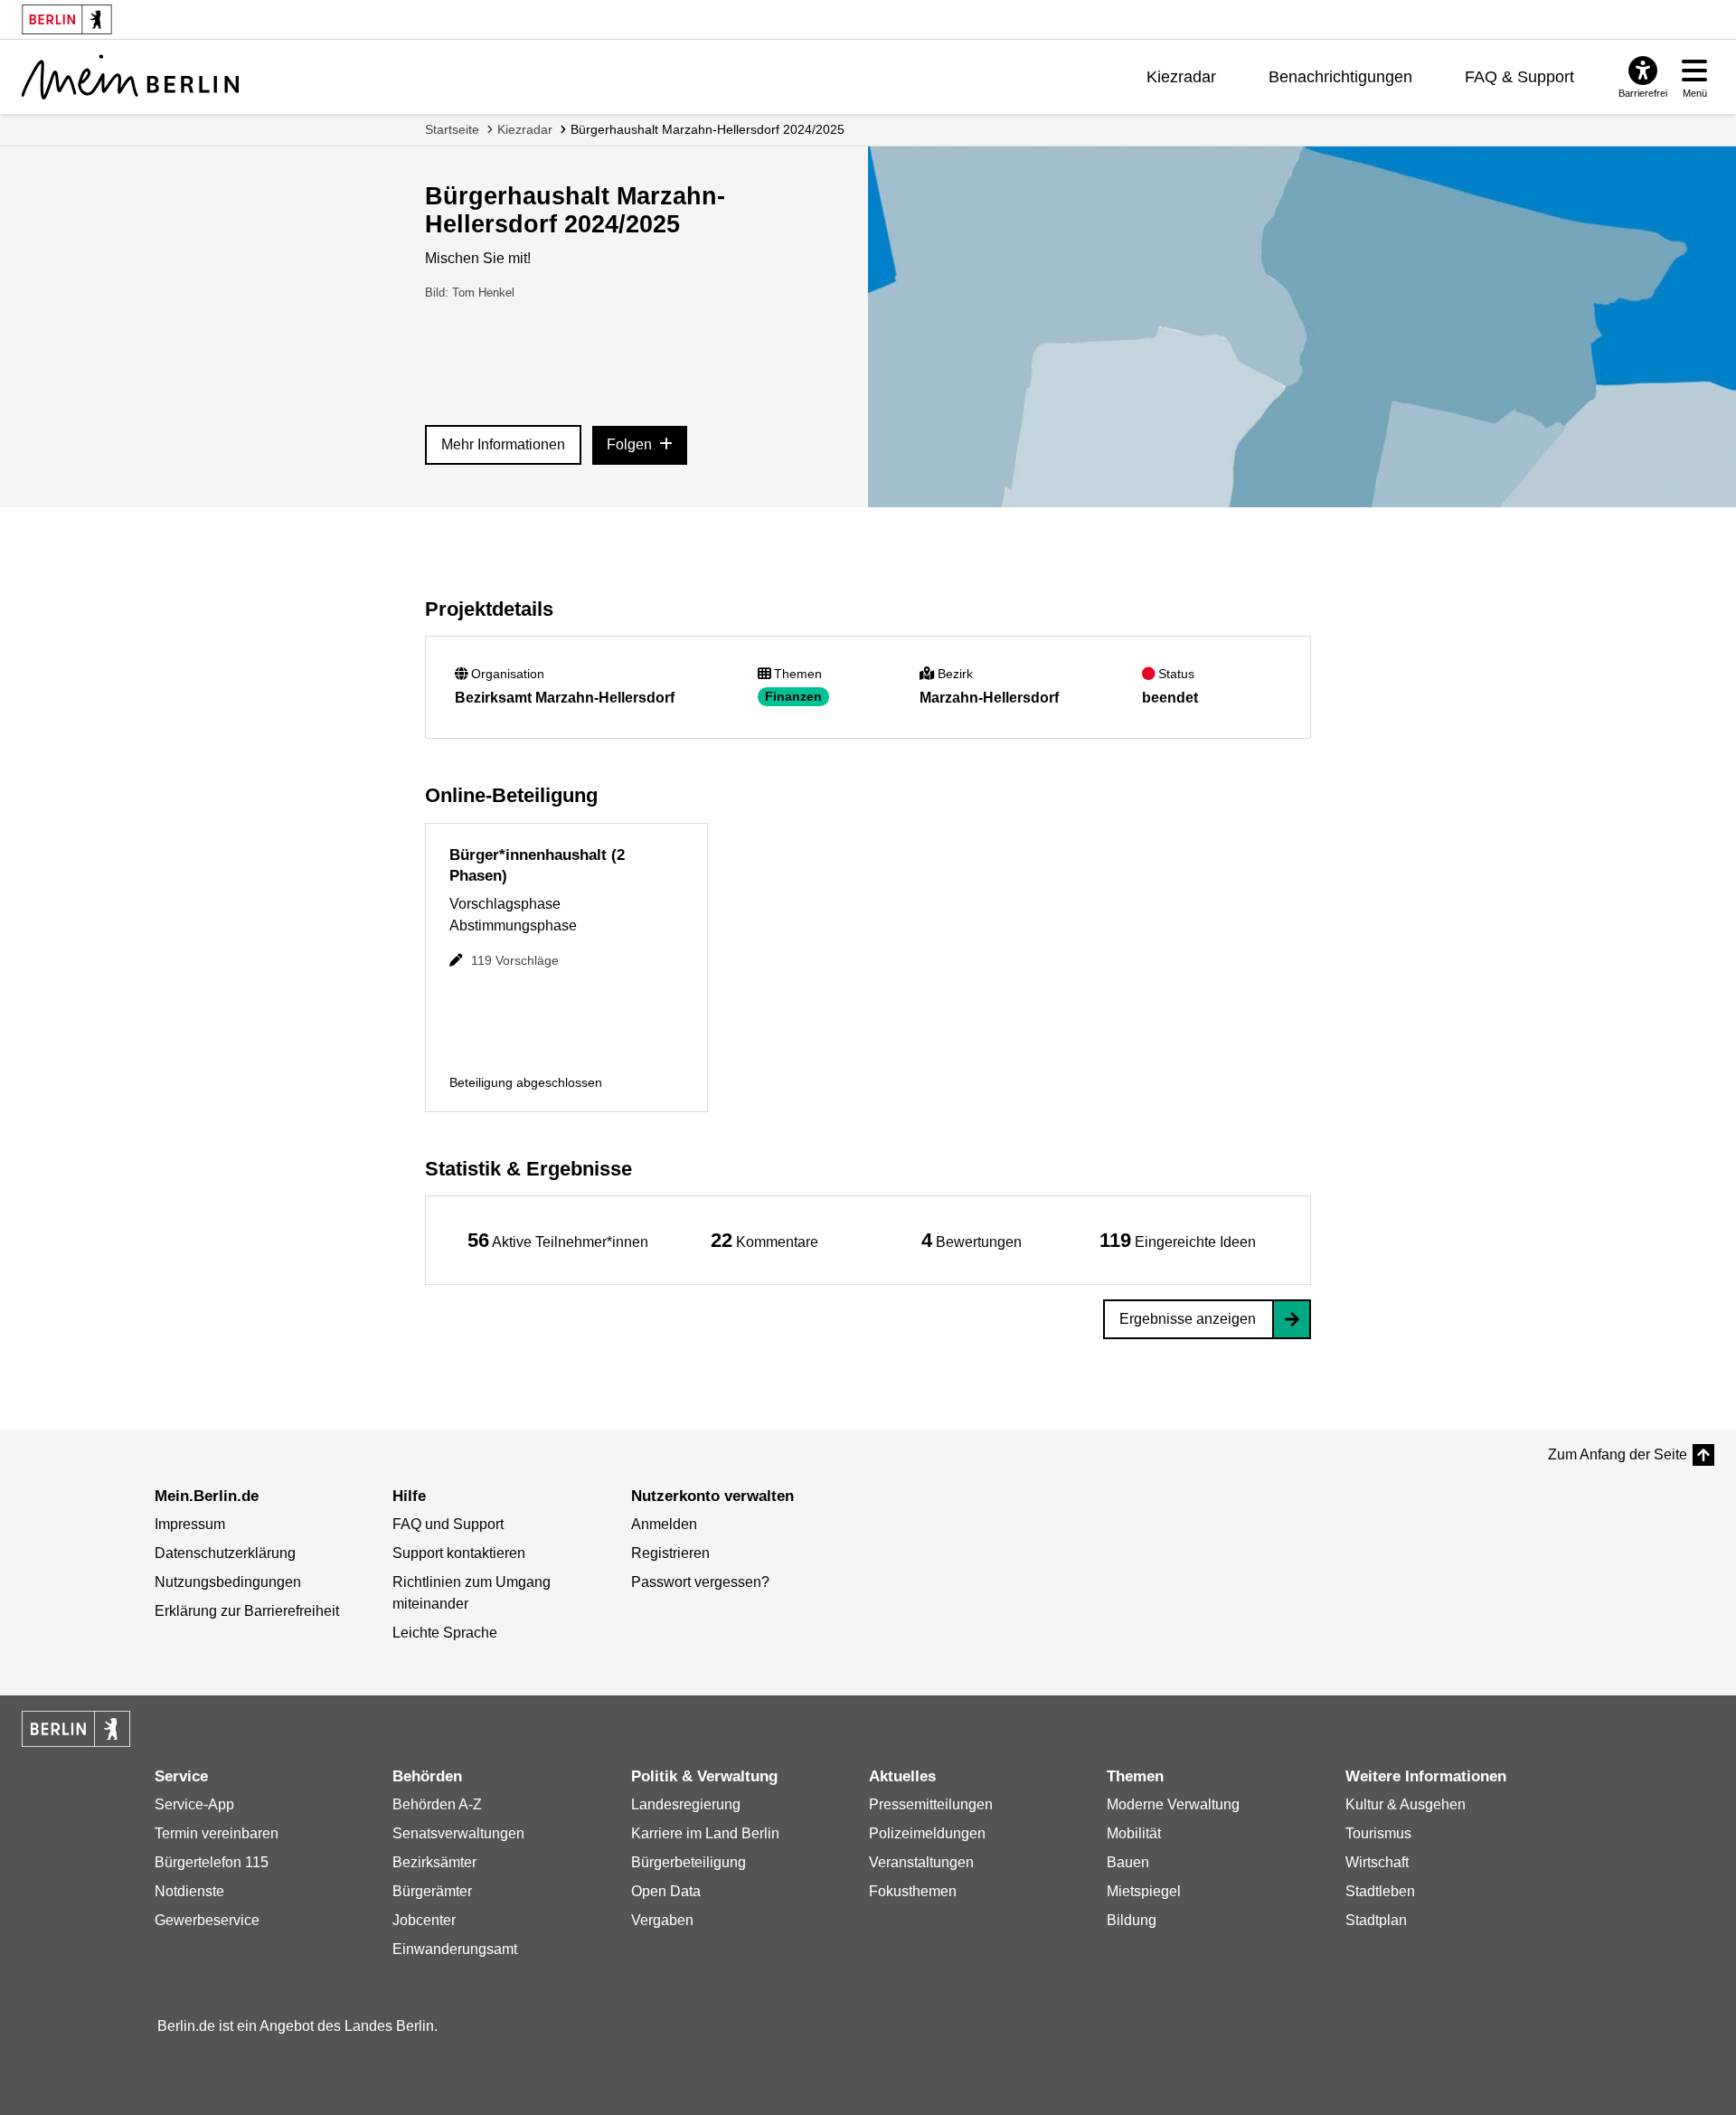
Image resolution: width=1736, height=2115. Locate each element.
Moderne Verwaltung (1173, 1804)
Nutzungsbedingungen (228, 1582)
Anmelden (664, 1524)
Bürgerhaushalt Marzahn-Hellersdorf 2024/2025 (708, 129)
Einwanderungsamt (455, 1949)
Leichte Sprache (445, 1633)
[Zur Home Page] (130, 77)
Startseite (452, 129)
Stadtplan (1376, 1920)
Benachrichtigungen (1340, 77)
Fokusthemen (913, 1891)
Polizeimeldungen (927, 1833)
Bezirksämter (434, 1862)
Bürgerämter (432, 1891)
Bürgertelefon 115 (212, 1862)
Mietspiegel (1144, 1891)
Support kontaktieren (459, 1553)
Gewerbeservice (207, 1920)
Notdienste (189, 1891)
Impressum (190, 1524)
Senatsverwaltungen (458, 1833)
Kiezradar (1181, 77)
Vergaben (662, 1920)
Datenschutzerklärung (225, 1553)
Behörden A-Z (437, 1804)
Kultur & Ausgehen (1406, 1804)
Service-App (194, 1804)
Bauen (1128, 1862)
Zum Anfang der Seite (1618, 1454)
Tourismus (1378, 1833)
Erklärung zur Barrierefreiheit (247, 1611)
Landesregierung (686, 1804)
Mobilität (1134, 1833)
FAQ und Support (448, 1524)
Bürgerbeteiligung (689, 1862)
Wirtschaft (1377, 1862)
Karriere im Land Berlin (705, 1833)
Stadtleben (1380, 1891)
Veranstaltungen (921, 1862)
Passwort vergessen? (700, 1582)
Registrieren (670, 1553)
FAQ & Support (1519, 77)
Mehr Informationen (503, 444)
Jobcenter (424, 1920)
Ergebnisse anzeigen (1188, 1319)
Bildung (1132, 1920)
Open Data (666, 1891)
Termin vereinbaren (217, 1833)
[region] (558, 1240)
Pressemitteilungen (931, 1804)
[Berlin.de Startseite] (76, 1729)
